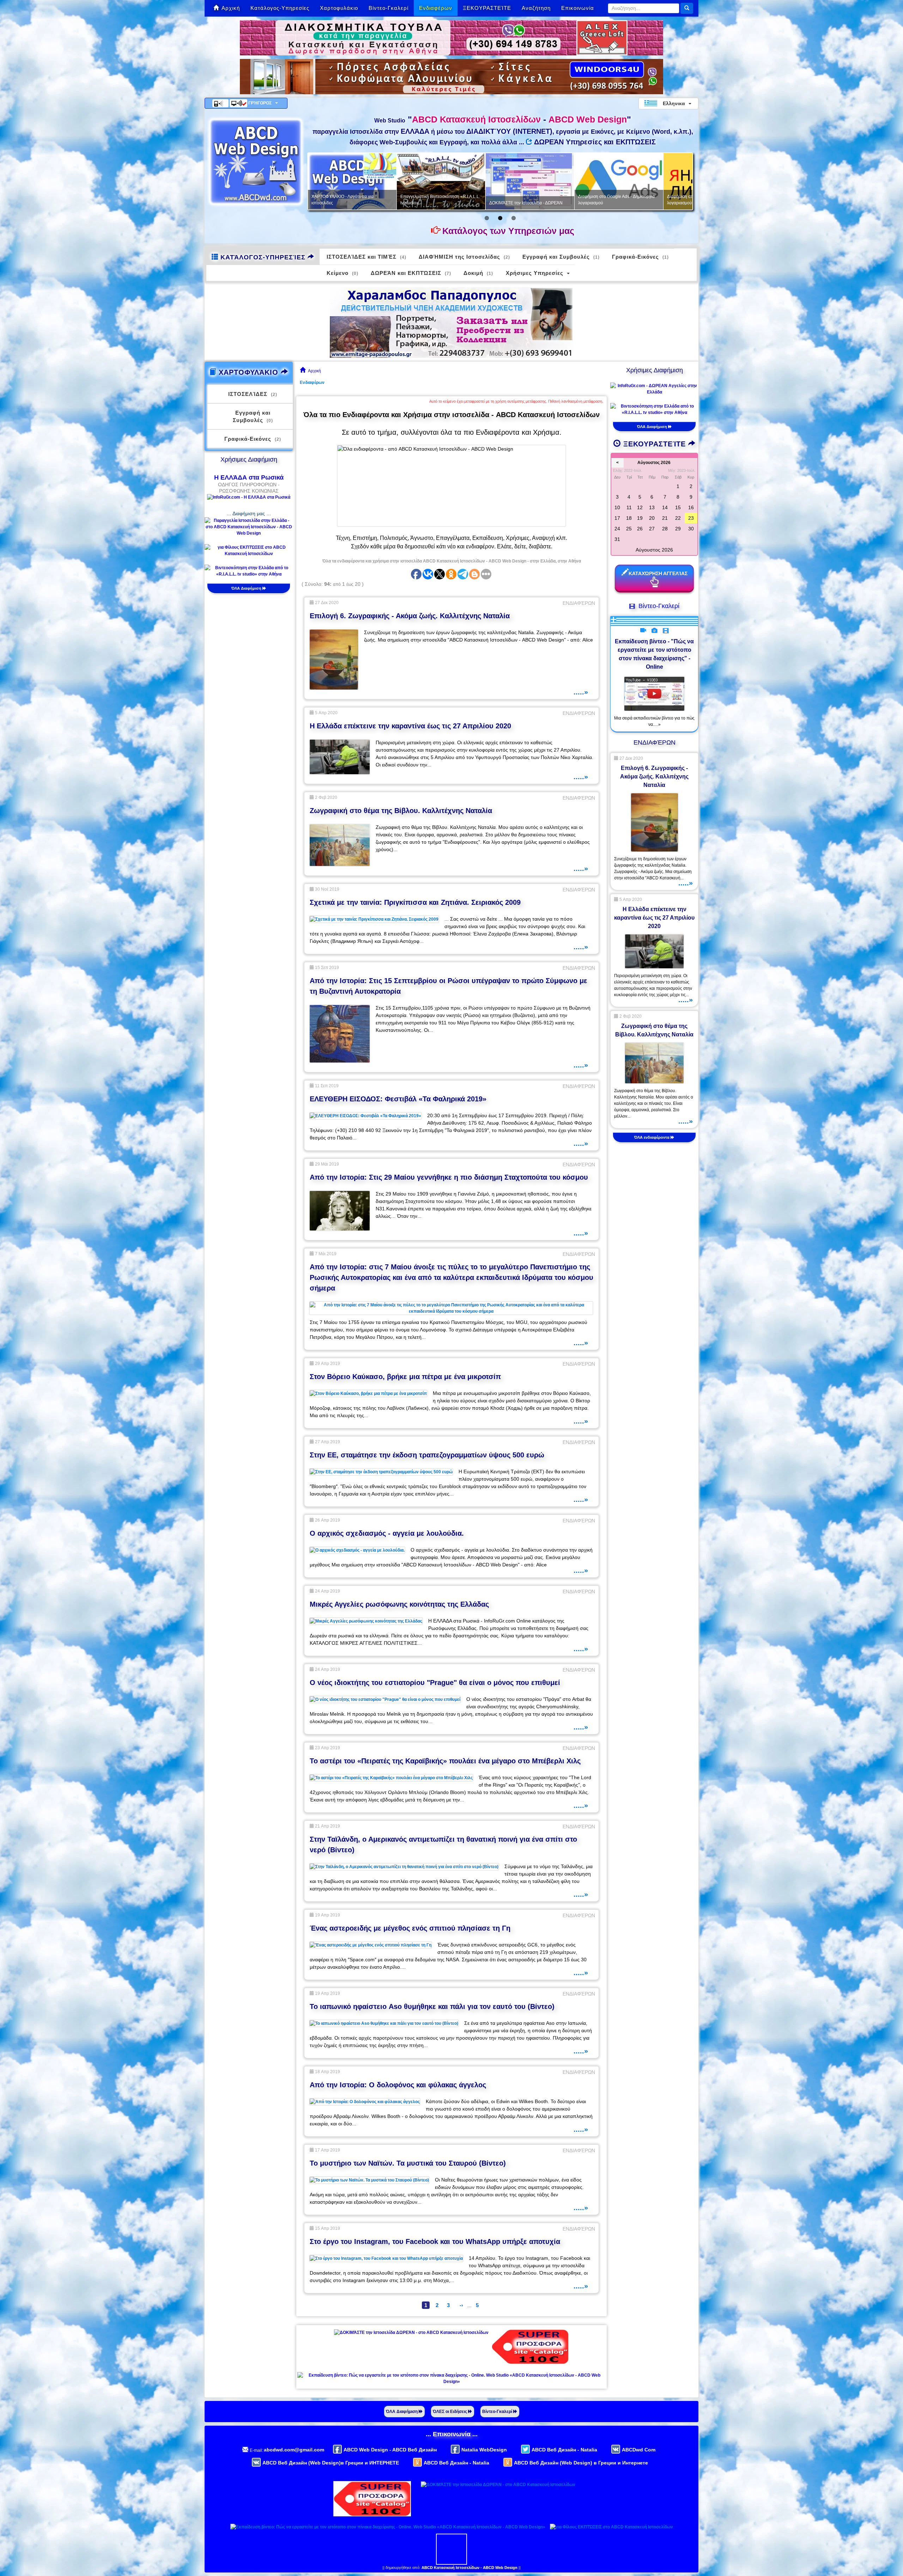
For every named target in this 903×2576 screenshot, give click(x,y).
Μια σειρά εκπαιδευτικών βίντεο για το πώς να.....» (654, 721)
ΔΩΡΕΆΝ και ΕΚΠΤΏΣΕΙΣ (411, 273)
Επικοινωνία (578, 8)
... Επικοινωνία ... (452, 2434)
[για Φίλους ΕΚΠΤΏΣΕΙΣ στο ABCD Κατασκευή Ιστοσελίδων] (249, 550)
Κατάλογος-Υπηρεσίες (280, 8)
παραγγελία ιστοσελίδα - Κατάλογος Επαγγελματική (552, 200)
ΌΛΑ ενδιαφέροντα (652, 1137)
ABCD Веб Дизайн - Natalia (564, 2450)
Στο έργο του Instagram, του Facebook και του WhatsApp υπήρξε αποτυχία (435, 2241)
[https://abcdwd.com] (256, 162)
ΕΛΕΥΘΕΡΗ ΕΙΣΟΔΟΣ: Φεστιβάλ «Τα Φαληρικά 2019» (398, 1099)
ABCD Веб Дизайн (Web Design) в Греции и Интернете (581, 2463)
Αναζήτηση (536, 8)
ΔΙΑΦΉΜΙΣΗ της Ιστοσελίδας (464, 257)
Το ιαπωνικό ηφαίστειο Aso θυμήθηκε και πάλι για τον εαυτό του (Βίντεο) (432, 2006)
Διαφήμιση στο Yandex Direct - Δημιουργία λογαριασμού (470, 200)
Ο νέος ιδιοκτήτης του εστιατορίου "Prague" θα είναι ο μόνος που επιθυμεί (435, 1683)
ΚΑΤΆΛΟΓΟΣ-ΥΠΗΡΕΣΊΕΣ (263, 257)
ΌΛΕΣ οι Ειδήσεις (450, 2412)
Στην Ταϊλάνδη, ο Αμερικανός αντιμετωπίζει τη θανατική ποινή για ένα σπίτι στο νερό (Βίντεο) (443, 1844)
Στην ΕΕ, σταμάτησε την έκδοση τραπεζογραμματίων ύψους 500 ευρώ (427, 1455)
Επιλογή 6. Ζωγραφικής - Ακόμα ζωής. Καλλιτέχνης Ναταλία (410, 616)
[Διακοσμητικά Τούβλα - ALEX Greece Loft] (451, 37)
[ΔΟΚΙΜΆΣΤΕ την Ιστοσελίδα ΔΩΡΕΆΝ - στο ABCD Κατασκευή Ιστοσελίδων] (411, 2332)
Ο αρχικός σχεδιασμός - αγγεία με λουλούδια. (387, 1533)
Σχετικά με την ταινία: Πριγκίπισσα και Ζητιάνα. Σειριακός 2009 (415, 902)
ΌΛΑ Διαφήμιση (247, 588)
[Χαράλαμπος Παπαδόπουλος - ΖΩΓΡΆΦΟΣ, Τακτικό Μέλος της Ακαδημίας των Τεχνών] (451, 322)
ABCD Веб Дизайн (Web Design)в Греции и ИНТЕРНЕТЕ (331, 2463)
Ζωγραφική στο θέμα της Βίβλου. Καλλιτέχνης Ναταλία (401, 811)
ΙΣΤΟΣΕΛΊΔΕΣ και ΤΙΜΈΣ (366, 257)
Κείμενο (343, 273)
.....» (581, 692)
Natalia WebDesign (484, 2450)
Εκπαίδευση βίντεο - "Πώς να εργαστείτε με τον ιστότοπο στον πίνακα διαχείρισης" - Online (654, 654)
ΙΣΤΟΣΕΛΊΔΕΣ (253, 394)
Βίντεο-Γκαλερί (389, 8)
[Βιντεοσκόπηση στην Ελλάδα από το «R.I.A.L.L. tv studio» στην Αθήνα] (249, 571)
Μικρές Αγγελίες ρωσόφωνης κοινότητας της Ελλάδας (399, 1604)
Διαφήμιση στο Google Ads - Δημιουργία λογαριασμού (379, 200)
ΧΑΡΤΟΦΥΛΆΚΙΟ (249, 372)
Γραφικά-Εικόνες (640, 257)
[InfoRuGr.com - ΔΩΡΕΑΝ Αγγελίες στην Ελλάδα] (654, 389)
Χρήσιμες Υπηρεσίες (535, 273)
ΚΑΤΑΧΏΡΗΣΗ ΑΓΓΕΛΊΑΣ (658, 573)
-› (461, 2305)
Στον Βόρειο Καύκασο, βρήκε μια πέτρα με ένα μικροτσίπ (405, 1377)
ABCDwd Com (639, 2450)
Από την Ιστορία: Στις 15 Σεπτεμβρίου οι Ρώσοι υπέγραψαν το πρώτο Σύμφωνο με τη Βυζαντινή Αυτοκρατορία (449, 986)
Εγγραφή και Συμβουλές (561, 257)
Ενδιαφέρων (436, 8)
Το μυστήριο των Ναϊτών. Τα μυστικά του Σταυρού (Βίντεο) (408, 2163)
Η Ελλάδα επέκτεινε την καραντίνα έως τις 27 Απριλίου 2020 (410, 726)
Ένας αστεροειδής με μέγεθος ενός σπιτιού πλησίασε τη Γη (410, 1928)
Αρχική (231, 8)
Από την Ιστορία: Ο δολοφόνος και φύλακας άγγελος (398, 2085)
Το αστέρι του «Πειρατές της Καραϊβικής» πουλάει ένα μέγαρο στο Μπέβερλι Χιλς (445, 1761)
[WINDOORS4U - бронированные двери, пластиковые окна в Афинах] (451, 76)
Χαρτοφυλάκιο (339, 8)
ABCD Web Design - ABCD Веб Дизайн (390, 2450)
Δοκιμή (478, 273)
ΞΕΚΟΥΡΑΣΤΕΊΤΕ (487, 8)
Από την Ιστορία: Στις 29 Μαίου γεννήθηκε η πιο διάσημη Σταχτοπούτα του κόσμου (449, 1177)
